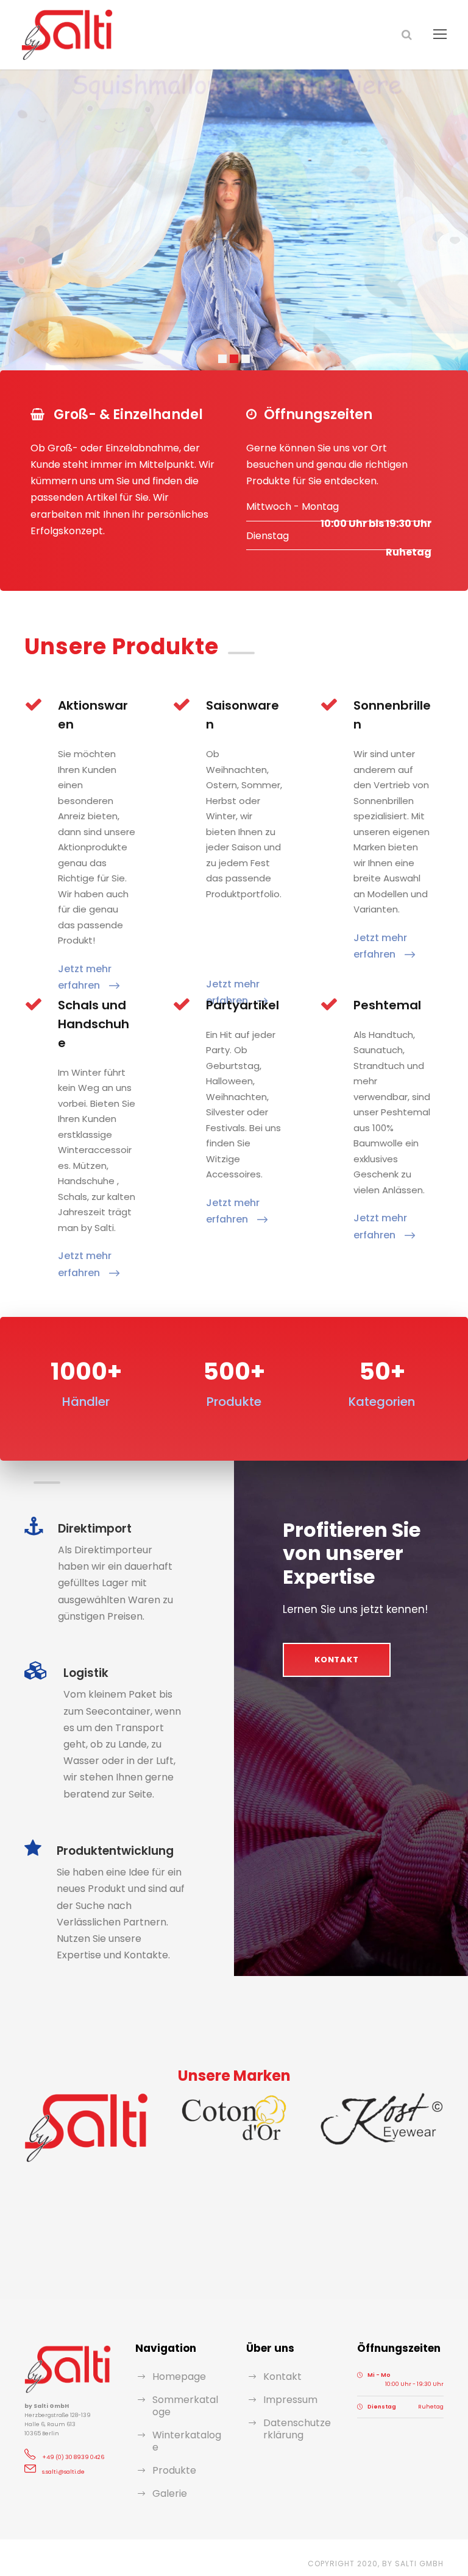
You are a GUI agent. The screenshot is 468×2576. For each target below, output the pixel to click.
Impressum (290, 2400)
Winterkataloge (187, 2441)
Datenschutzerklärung (297, 2429)
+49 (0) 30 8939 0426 (73, 2457)
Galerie (170, 2493)
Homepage (179, 2377)
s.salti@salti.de (63, 2472)
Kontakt (282, 2377)
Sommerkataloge (185, 2406)
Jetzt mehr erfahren (85, 977)
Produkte (174, 2470)
